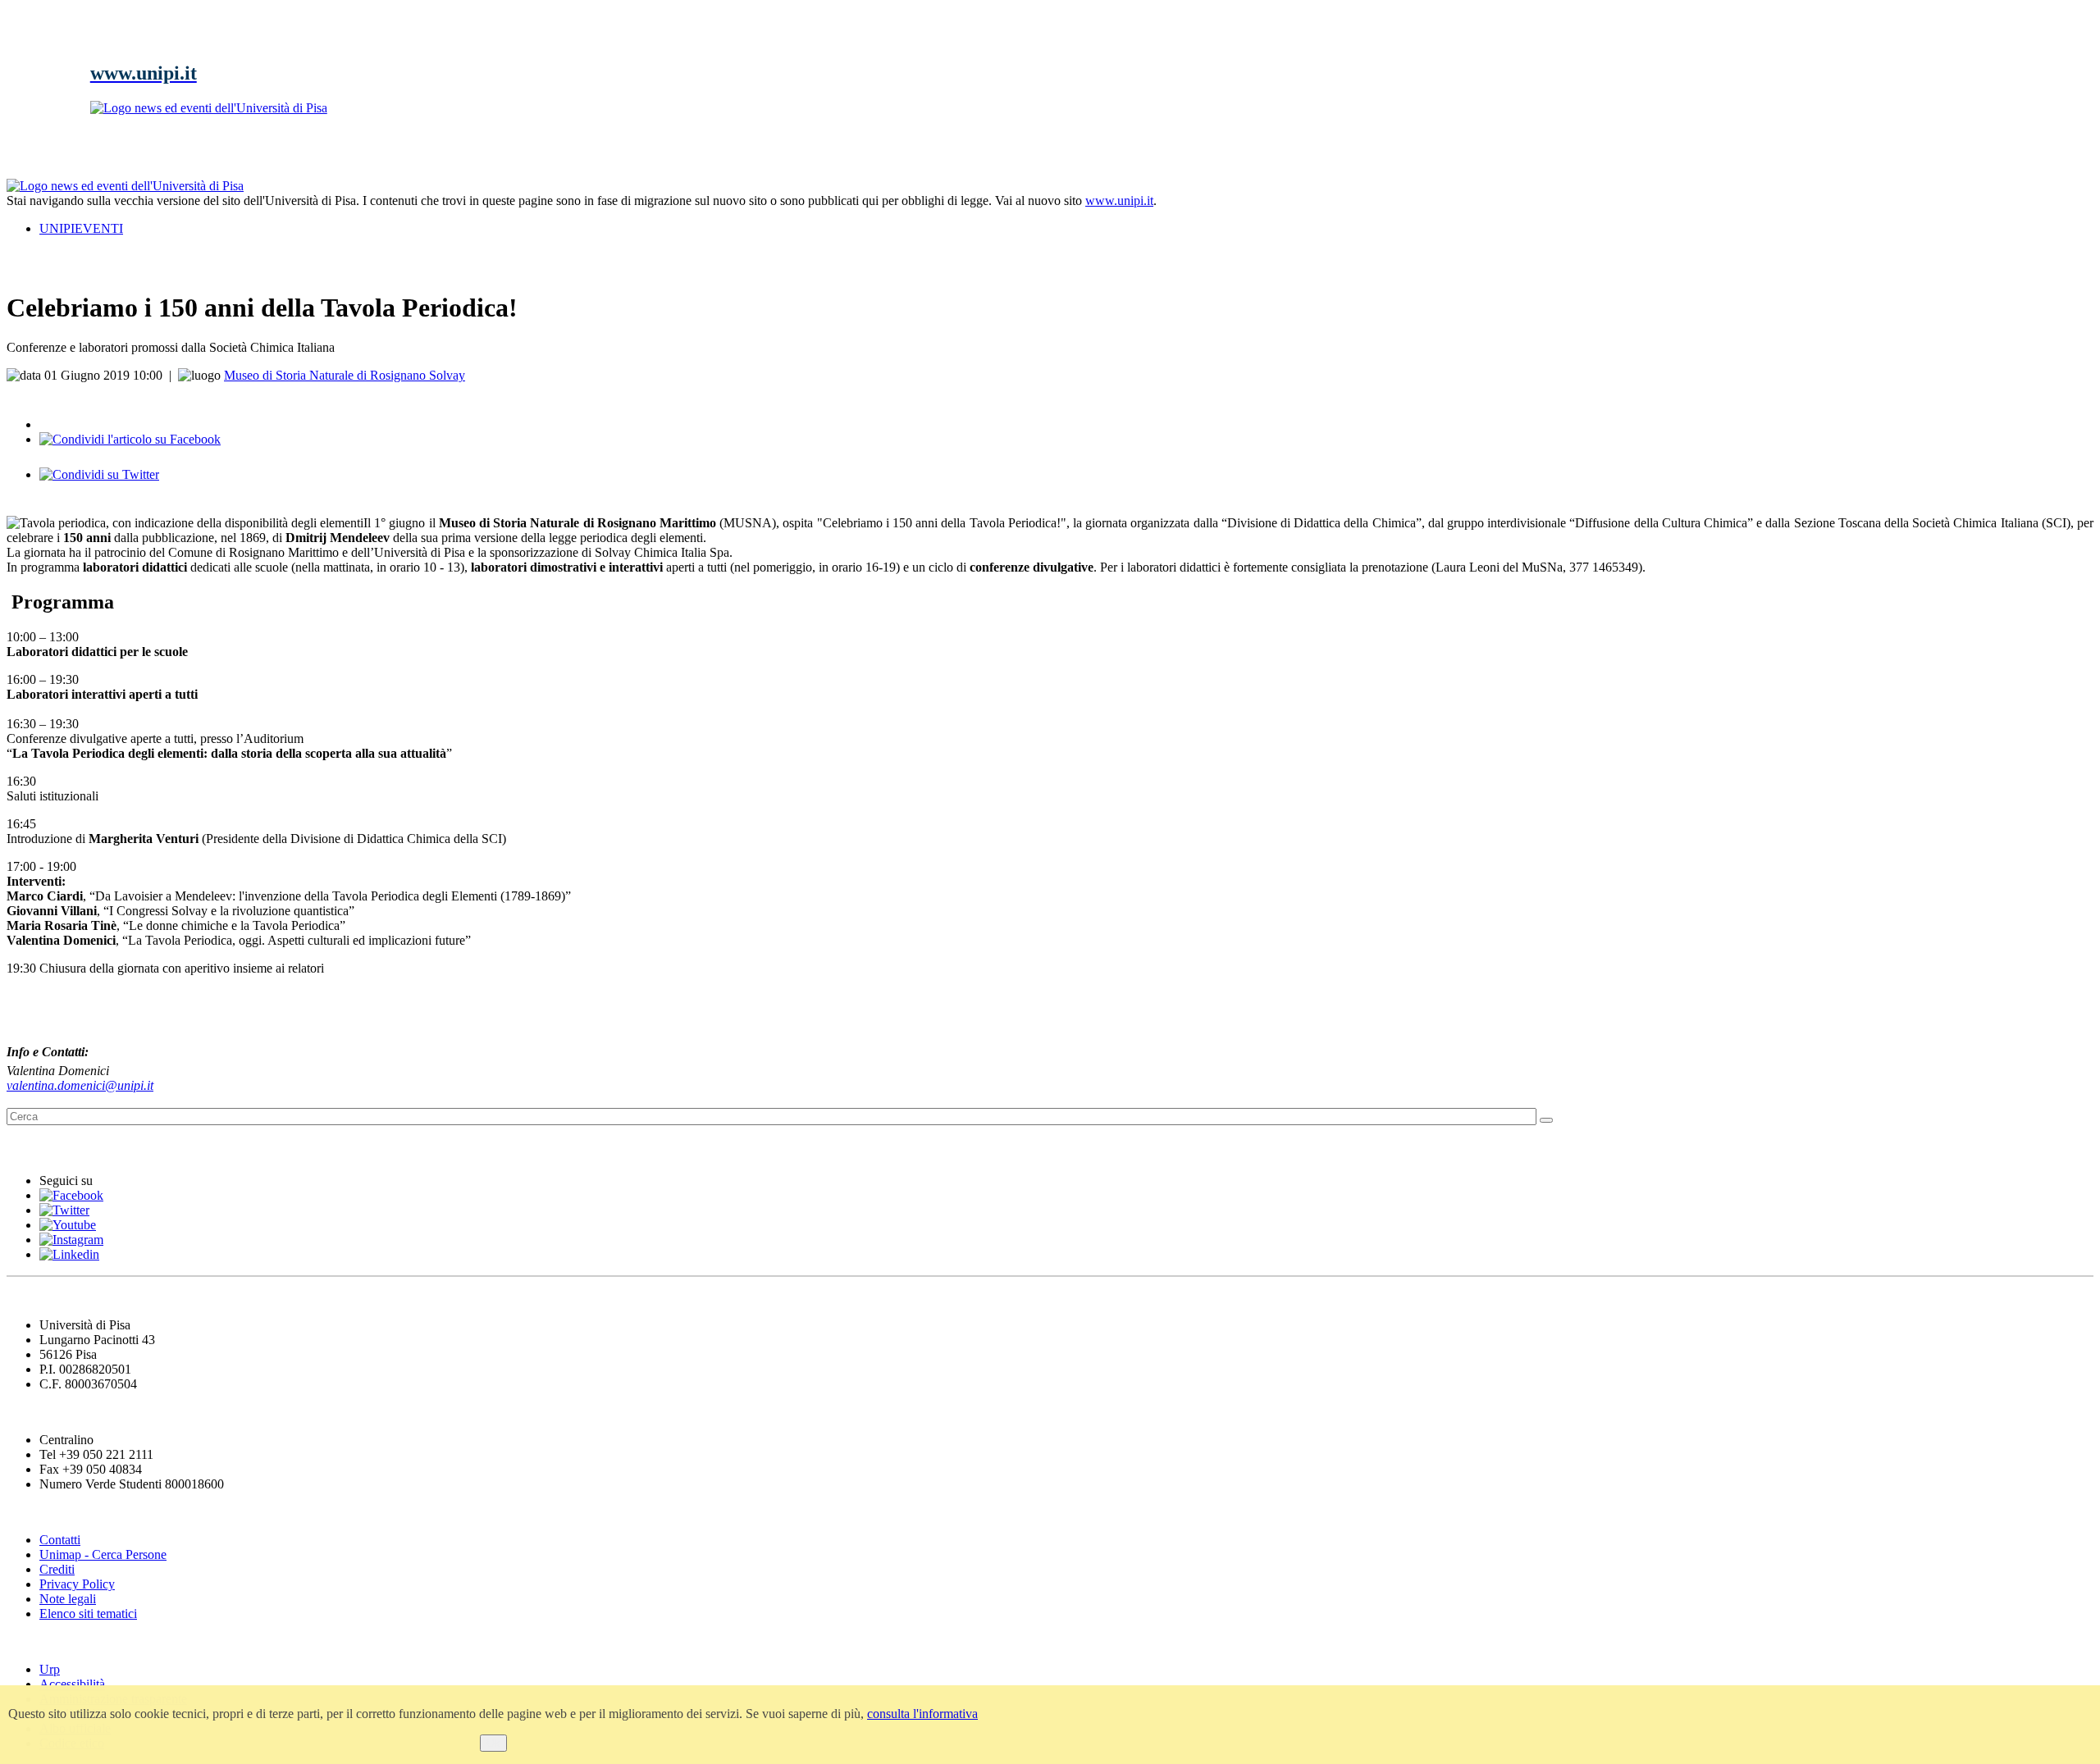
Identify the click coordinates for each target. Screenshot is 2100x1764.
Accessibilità (72, 1684)
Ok (493, 1743)
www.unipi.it (1119, 201)
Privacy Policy (77, 1584)
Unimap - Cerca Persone (103, 1554)
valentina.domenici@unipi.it (80, 1085)
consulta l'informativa (922, 1714)
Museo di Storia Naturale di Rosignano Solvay (345, 375)
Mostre (30, 1149)
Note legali (68, 1599)
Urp (50, 1669)
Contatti (60, 1540)
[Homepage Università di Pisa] (2020, 235)
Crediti (57, 1569)
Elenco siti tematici (88, 1614)
